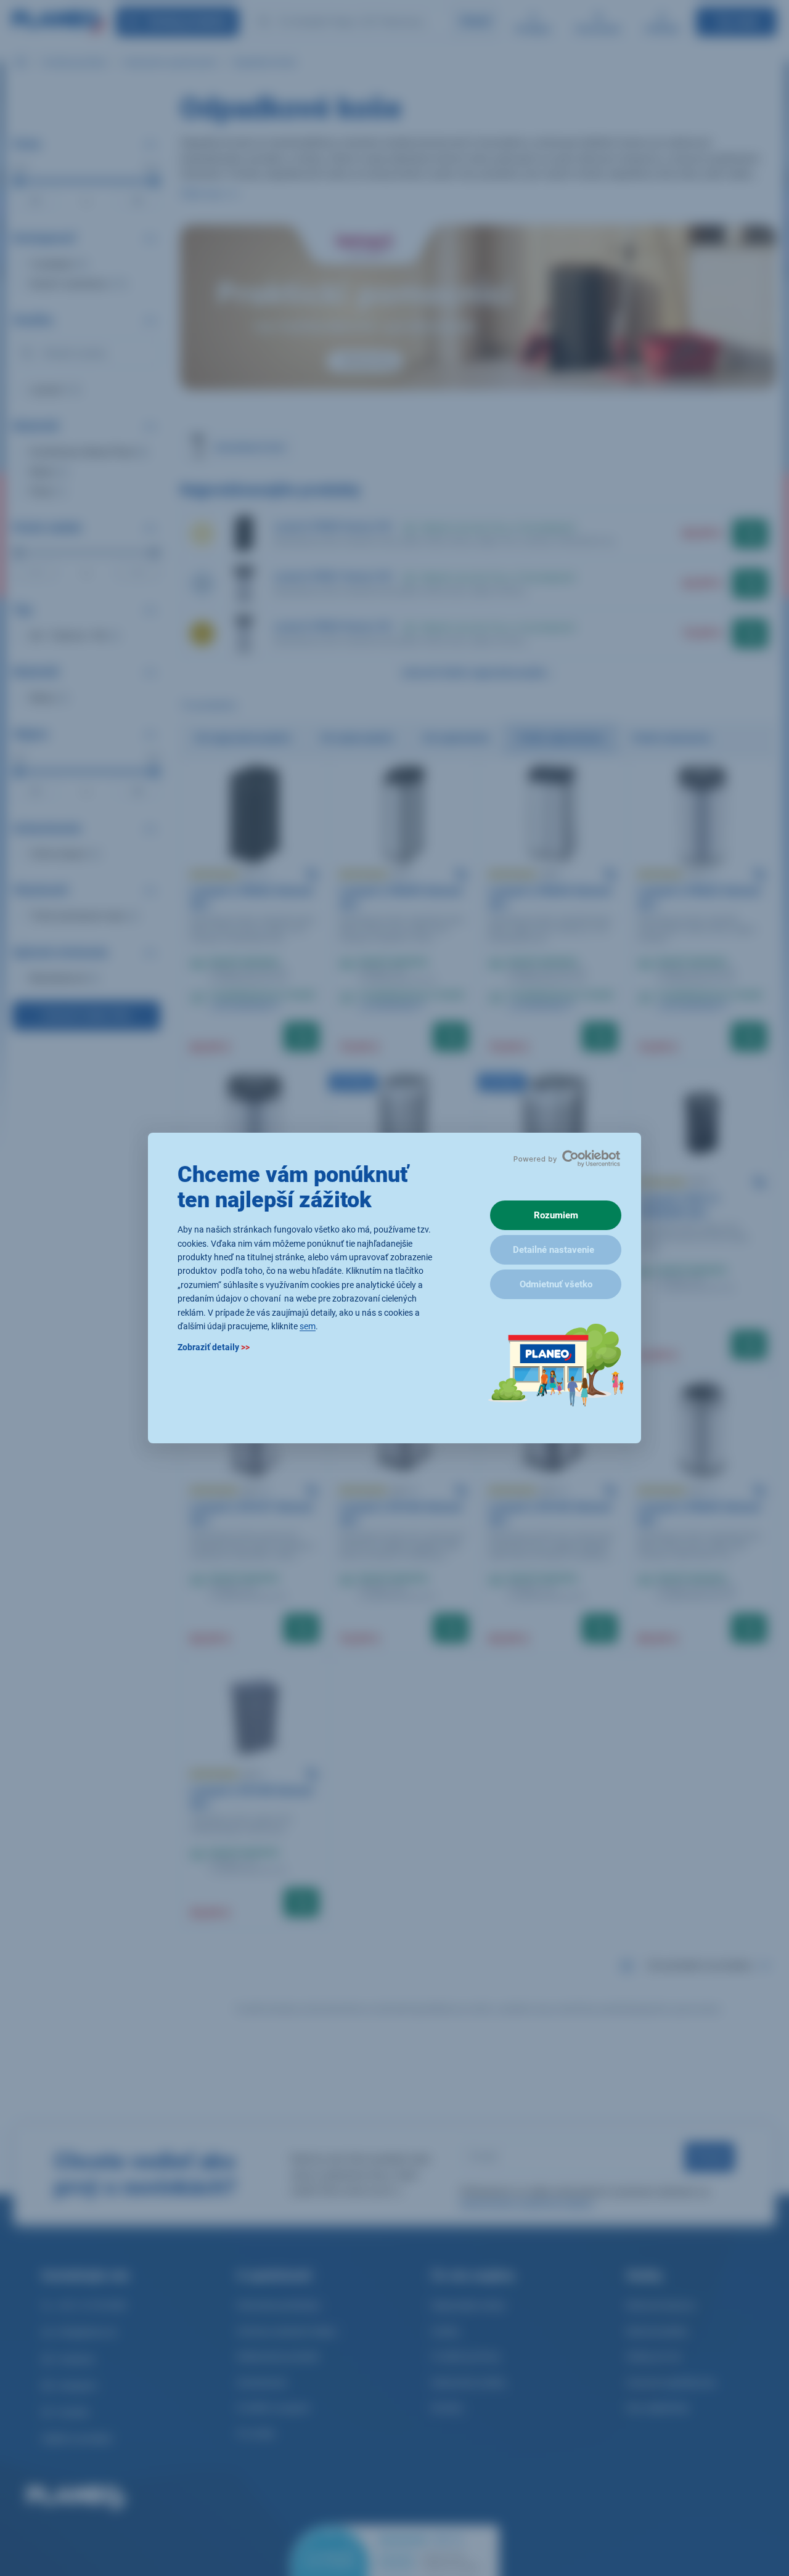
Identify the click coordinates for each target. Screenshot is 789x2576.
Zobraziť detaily (214, 1348)
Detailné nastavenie (554, 1250)
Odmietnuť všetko (556, 1284)
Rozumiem (556, 1215)
